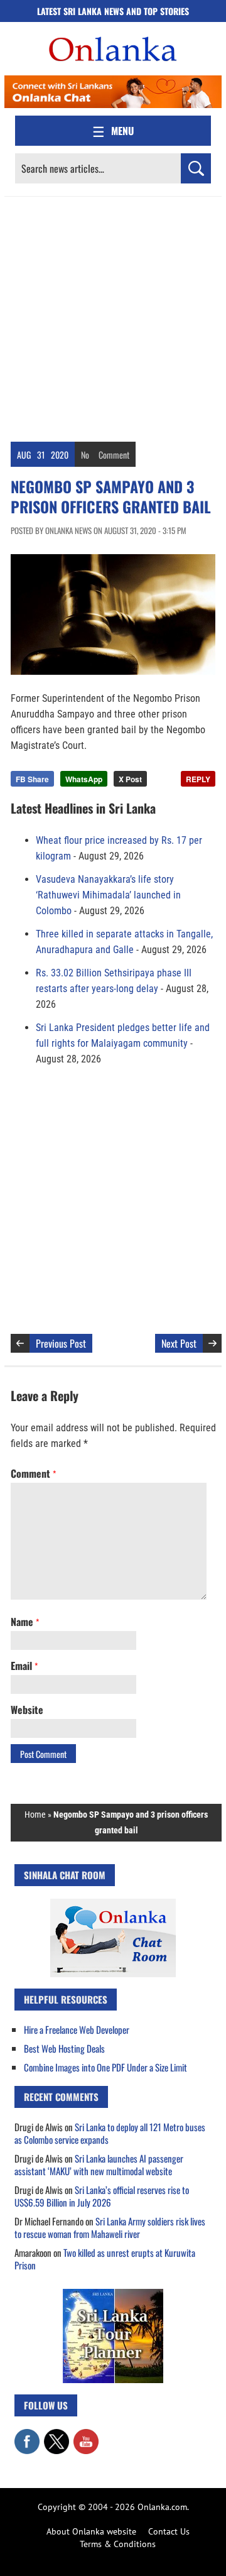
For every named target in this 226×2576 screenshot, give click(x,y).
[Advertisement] (113, 316)
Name (25, 1622)
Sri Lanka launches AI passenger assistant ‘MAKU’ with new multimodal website (99, 2164)
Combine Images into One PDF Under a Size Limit (105, 2067)
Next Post (179, 1343)
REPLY (198, 779)
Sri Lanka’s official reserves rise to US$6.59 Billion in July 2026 (102, 2196)
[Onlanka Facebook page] (27, 2435)
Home (35, 1815)
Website (27, 1710)
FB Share (32, 779)
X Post (130, 779)
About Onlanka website (91, 2531)
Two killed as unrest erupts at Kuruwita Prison (105, 2259)
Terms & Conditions (118, 2544)
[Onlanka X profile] (56, 2435)
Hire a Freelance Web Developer (77, 2029)
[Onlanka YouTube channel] (86, 2435)
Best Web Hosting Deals (64, 2048)
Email (24, 1666)
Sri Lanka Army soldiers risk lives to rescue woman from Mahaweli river (110, 2227)
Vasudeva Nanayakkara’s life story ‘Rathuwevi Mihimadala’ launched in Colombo (108, 895)
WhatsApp (84, 779)
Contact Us (169, 2531)
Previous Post (61, 1343)
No (85, 455)
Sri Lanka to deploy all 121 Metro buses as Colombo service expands (110, 2133)
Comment (114, 455)
